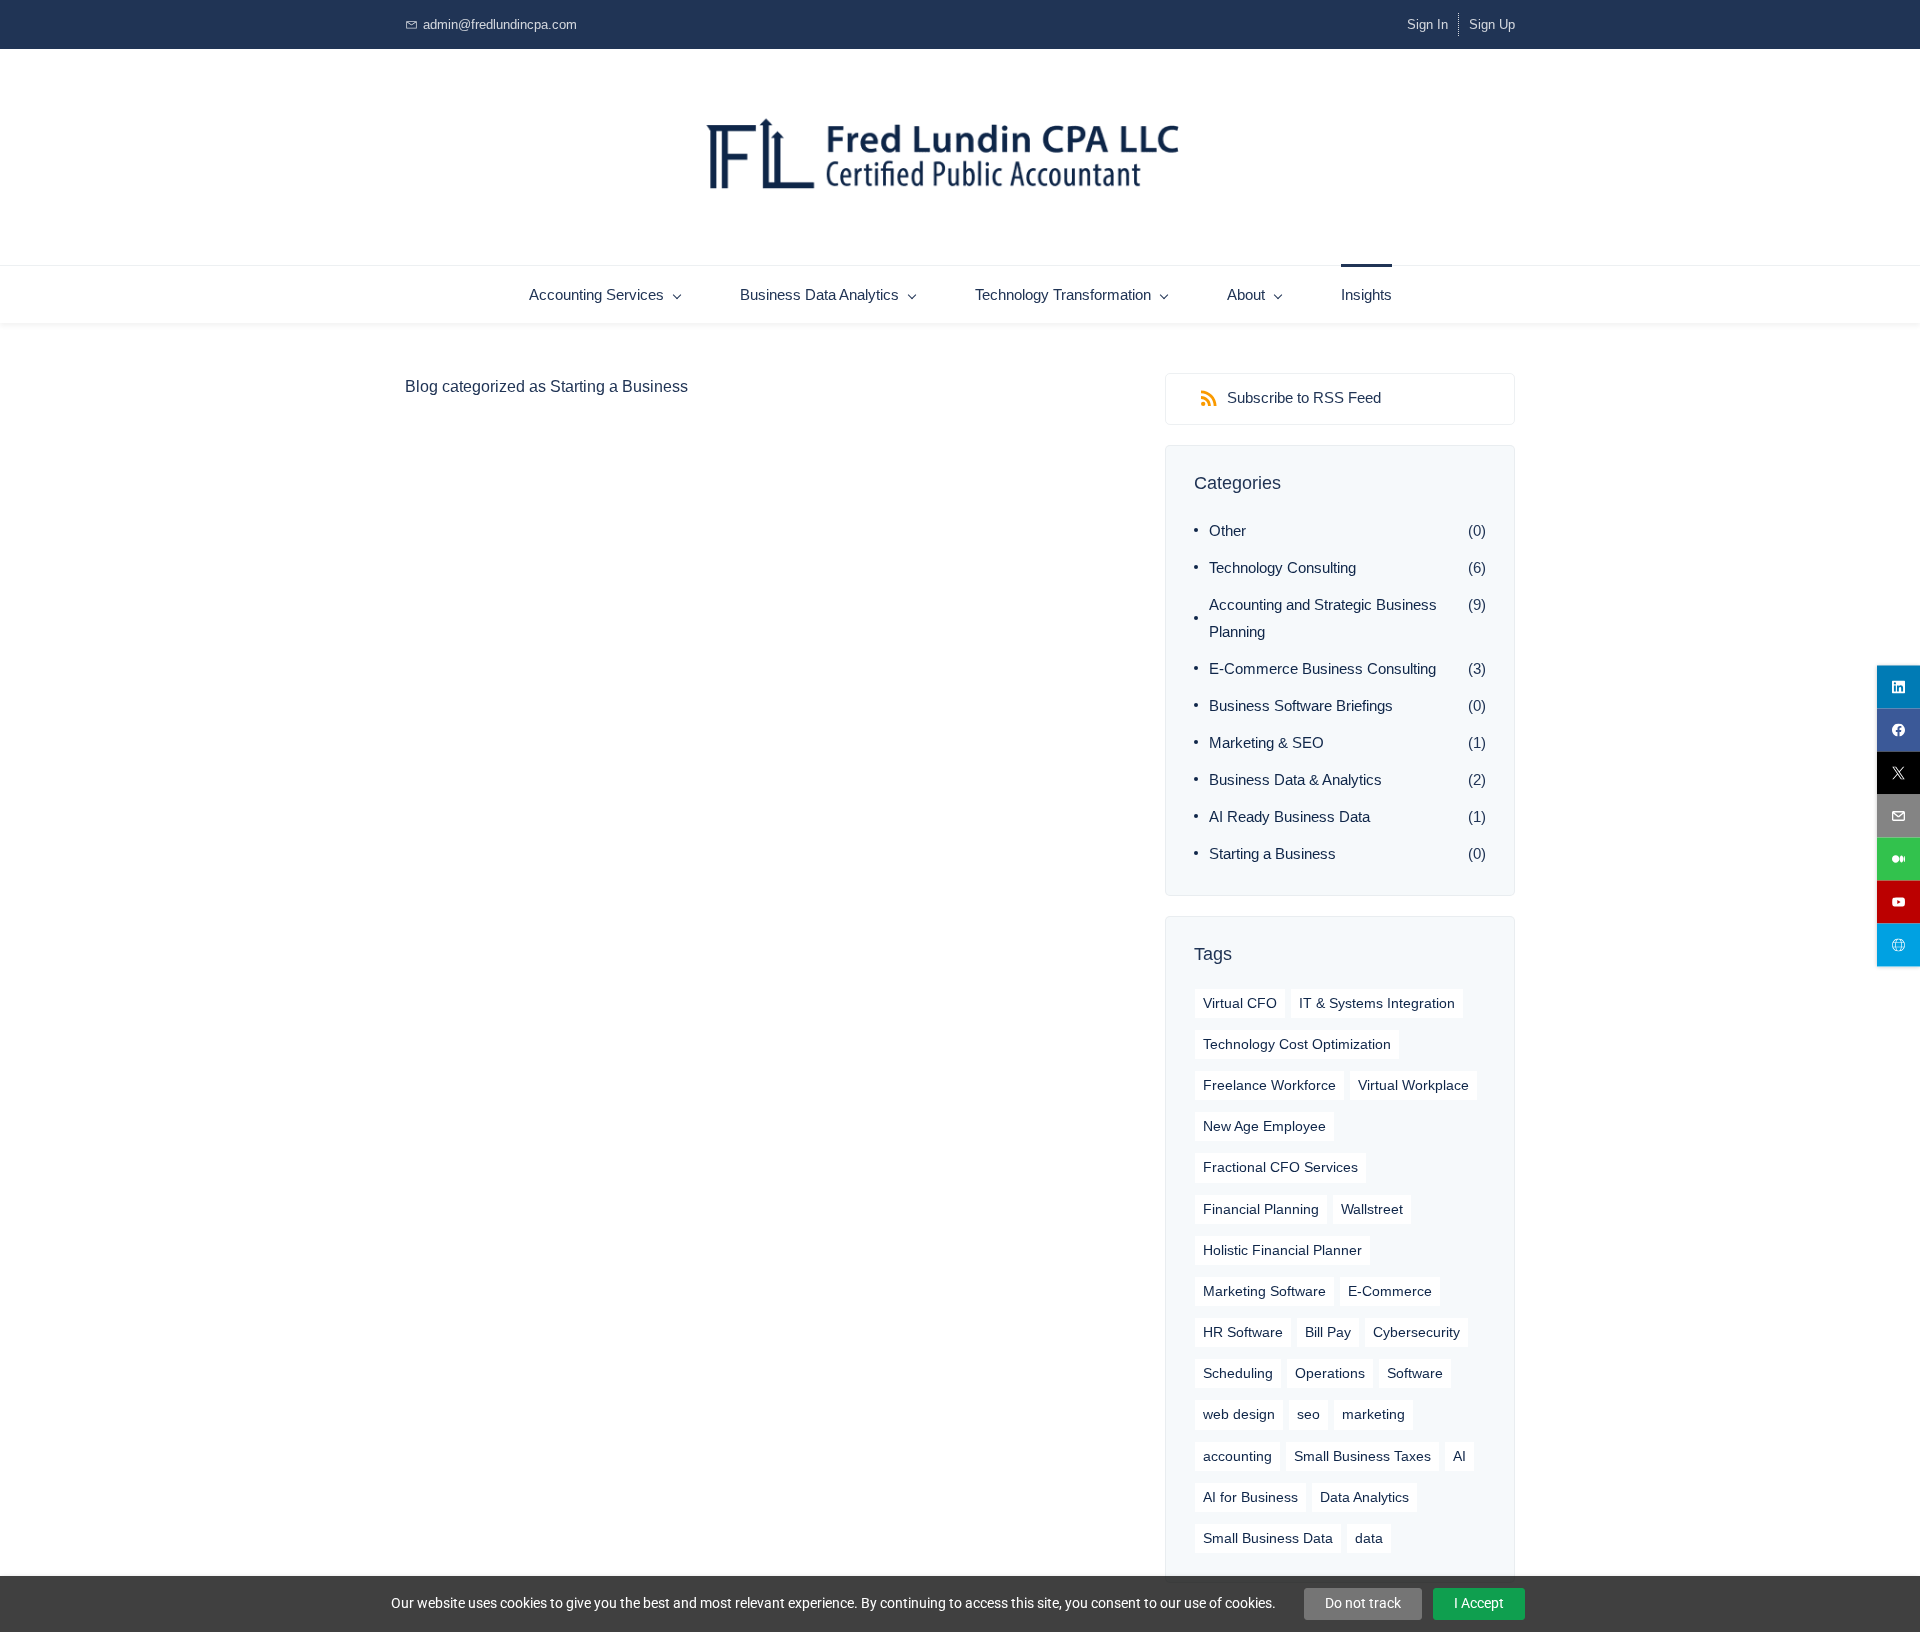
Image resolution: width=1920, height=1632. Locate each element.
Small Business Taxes (1362, 1456)
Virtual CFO (1240, 1003)
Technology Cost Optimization (1297, 1044)
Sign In (1427, 24)
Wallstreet (1372, 1209)
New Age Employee (1264, 1126)
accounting (1237, 1456)
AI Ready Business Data (1289, 816)
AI (1459, 1456)
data (1369, 1538)
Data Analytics (1364, 1497)
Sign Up (1492, 24)
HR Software (1243, 1332)
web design (1239, 1414)
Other (1227, 530)
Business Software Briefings (1301, 705)
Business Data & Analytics (1295, 779)
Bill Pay (1328, 1332)
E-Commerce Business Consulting (1322, 668)
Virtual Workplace (1413, 1085)
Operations (1330, 1373)
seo (1308, 1414)
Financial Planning (1261, 1209)
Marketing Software (1264, 1291)
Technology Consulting (1282, 567)
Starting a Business (1272, 853)
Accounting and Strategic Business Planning (1323, 618)
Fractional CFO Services (1280, 1167)
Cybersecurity (1416, 1332)
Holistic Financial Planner (1282, 1250)
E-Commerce (1390, 1291)
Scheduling (1238, 1373)
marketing (1373, 1414)
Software (1415, 1373)
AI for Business (1250, 1497)
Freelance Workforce (1269, 1085)
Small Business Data (1268, 1538)
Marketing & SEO (1266, 742)
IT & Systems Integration (1377, 1003)
